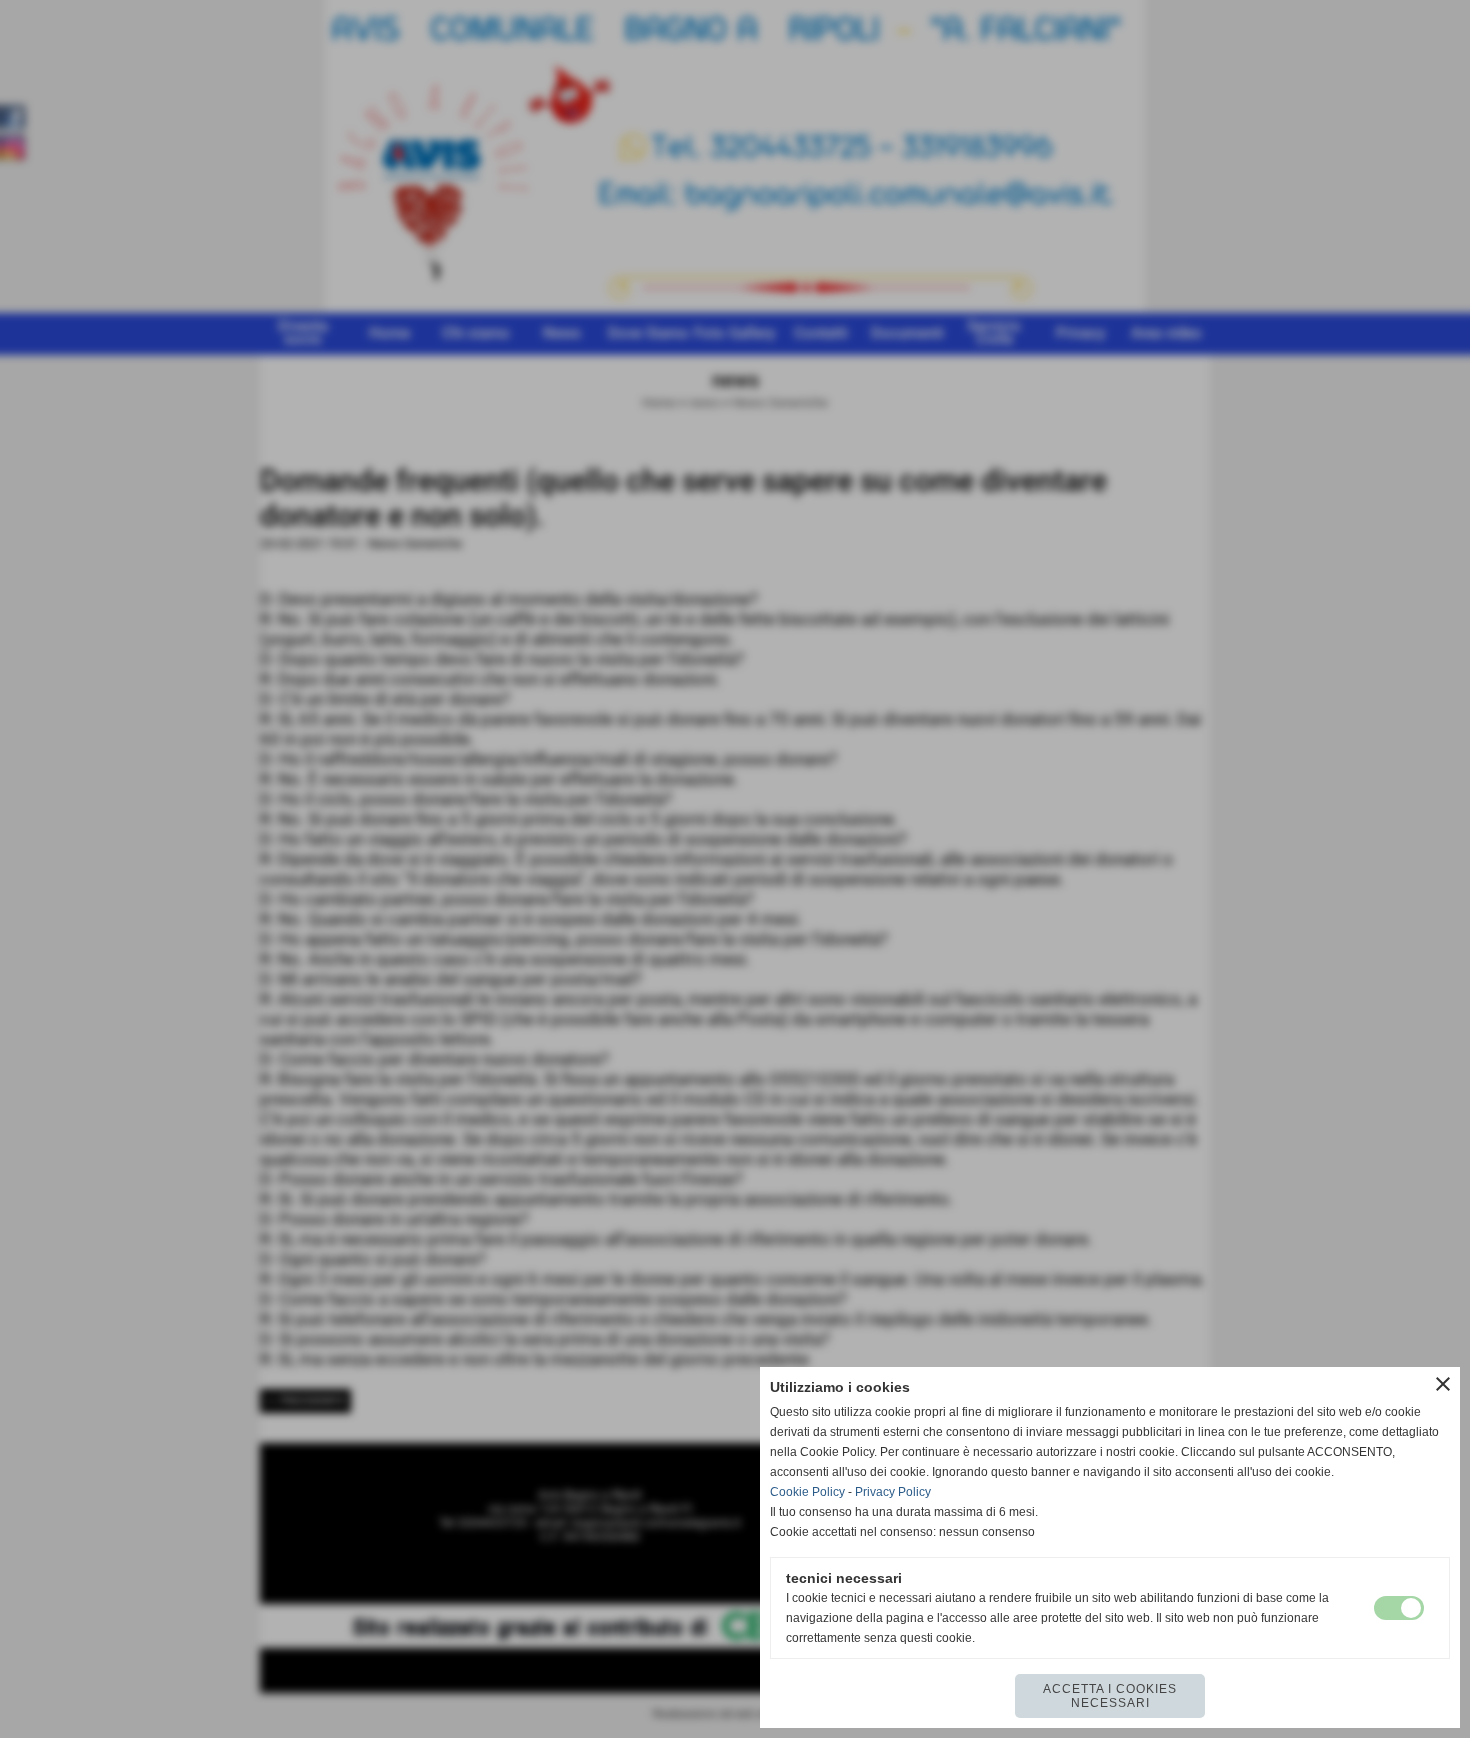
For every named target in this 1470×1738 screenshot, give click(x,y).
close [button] (1443, 1384)
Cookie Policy (807, 1492)
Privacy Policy (893, 1492)
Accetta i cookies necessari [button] (1110, 1696)
